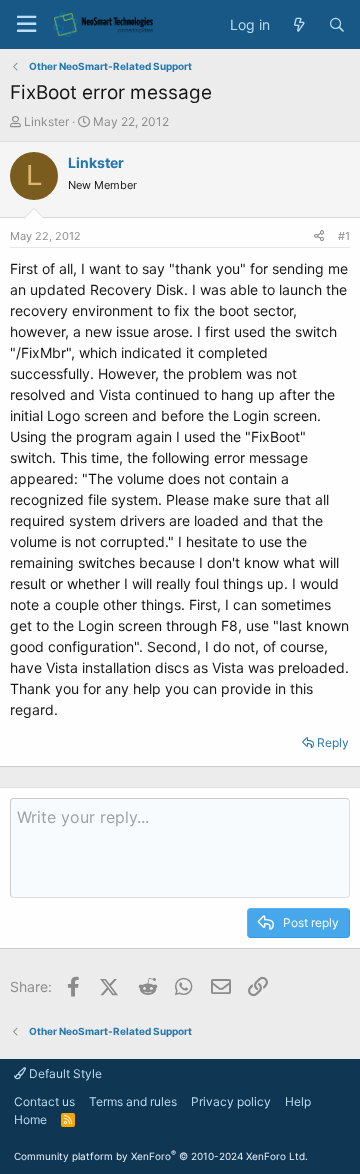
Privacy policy (231, 1101)
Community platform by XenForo (161, 1156)
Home (30, 1119)
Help (298, 1101)
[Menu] (26, 24)
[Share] (319, 236)
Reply (333, 742)
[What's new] (299, 25)
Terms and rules (133, 1101)
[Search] (337, 25)
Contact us (44, 1101)
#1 (344, 236)
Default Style (64, 1073)
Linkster (46, 121)
